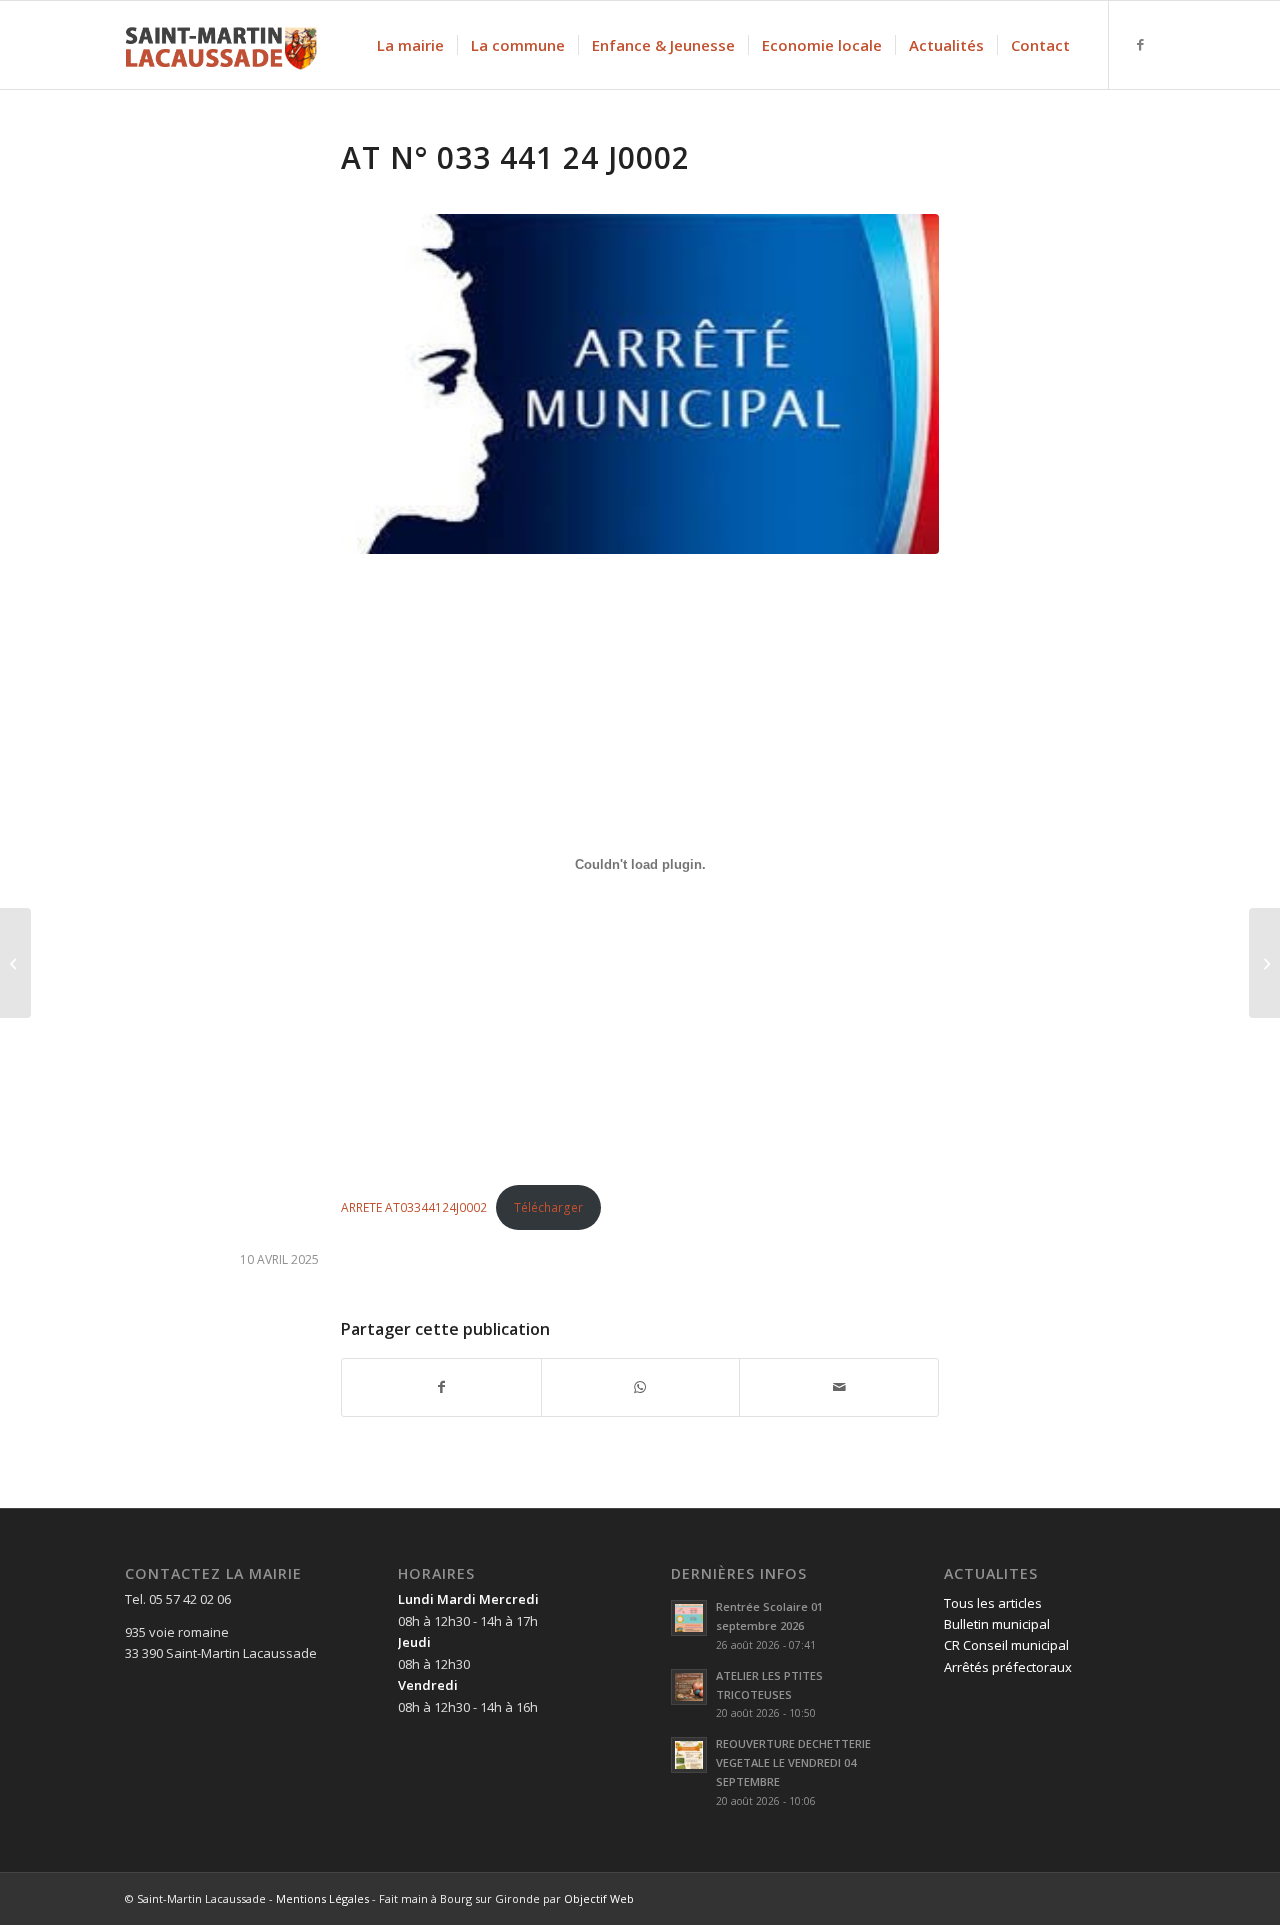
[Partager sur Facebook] (441, 1387)
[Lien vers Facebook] (1140, 44)
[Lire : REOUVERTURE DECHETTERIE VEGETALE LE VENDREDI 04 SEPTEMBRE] (689, 1755)
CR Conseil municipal (1006, 1645)
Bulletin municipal (997, 1624)
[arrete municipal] (640, 384)
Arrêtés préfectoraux (1008, 1667)
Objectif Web (599, 1898)
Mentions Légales (322, 1898)
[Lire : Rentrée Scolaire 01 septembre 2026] (689, 1618)
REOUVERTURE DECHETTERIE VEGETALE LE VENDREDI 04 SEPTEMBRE (793, 1762)
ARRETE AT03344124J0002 (414, 1207)
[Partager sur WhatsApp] (641, 1387)
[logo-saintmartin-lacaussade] (221, 45)
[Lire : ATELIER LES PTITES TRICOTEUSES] (689, 1687)
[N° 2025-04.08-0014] (1264, 963)
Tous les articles (993, 1603)
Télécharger (548, 1207)
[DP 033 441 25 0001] (15, 963)
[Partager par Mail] (839, 1387)
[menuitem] (410, 45)
